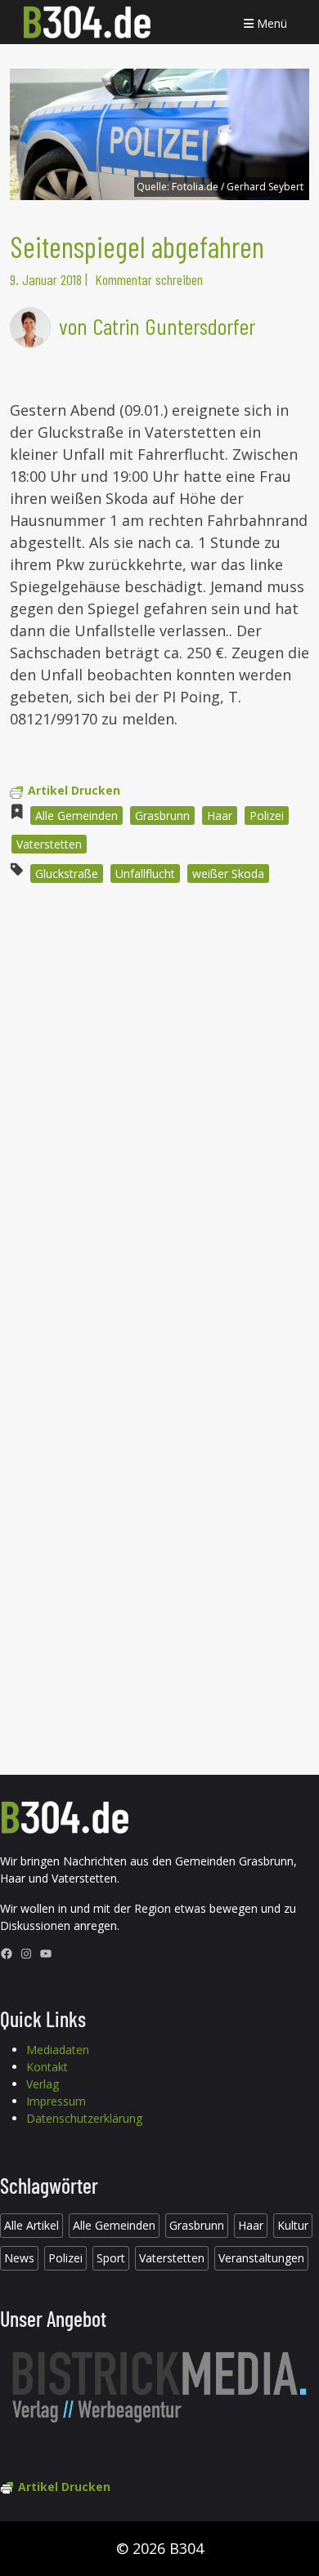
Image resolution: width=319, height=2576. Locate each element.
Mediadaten (58, 2050)
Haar (220, 816)
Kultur (293, 2225)
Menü (270, 23)
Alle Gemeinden (76, 816)
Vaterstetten (49, 844)
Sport (111, 2258)
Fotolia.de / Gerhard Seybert (238, 187)
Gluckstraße (67, 874)
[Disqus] (159, 1116)
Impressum (56, 2101)
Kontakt (47, 2067)
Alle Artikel (31, 2225)
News (19, 2258)
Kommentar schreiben (149, 279)
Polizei (267, 816)
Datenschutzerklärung (84, 2118)
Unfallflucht (145, 874)
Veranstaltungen (261, 2258)
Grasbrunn (162, 816)
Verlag (43, 2084)
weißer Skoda (228, 874)
